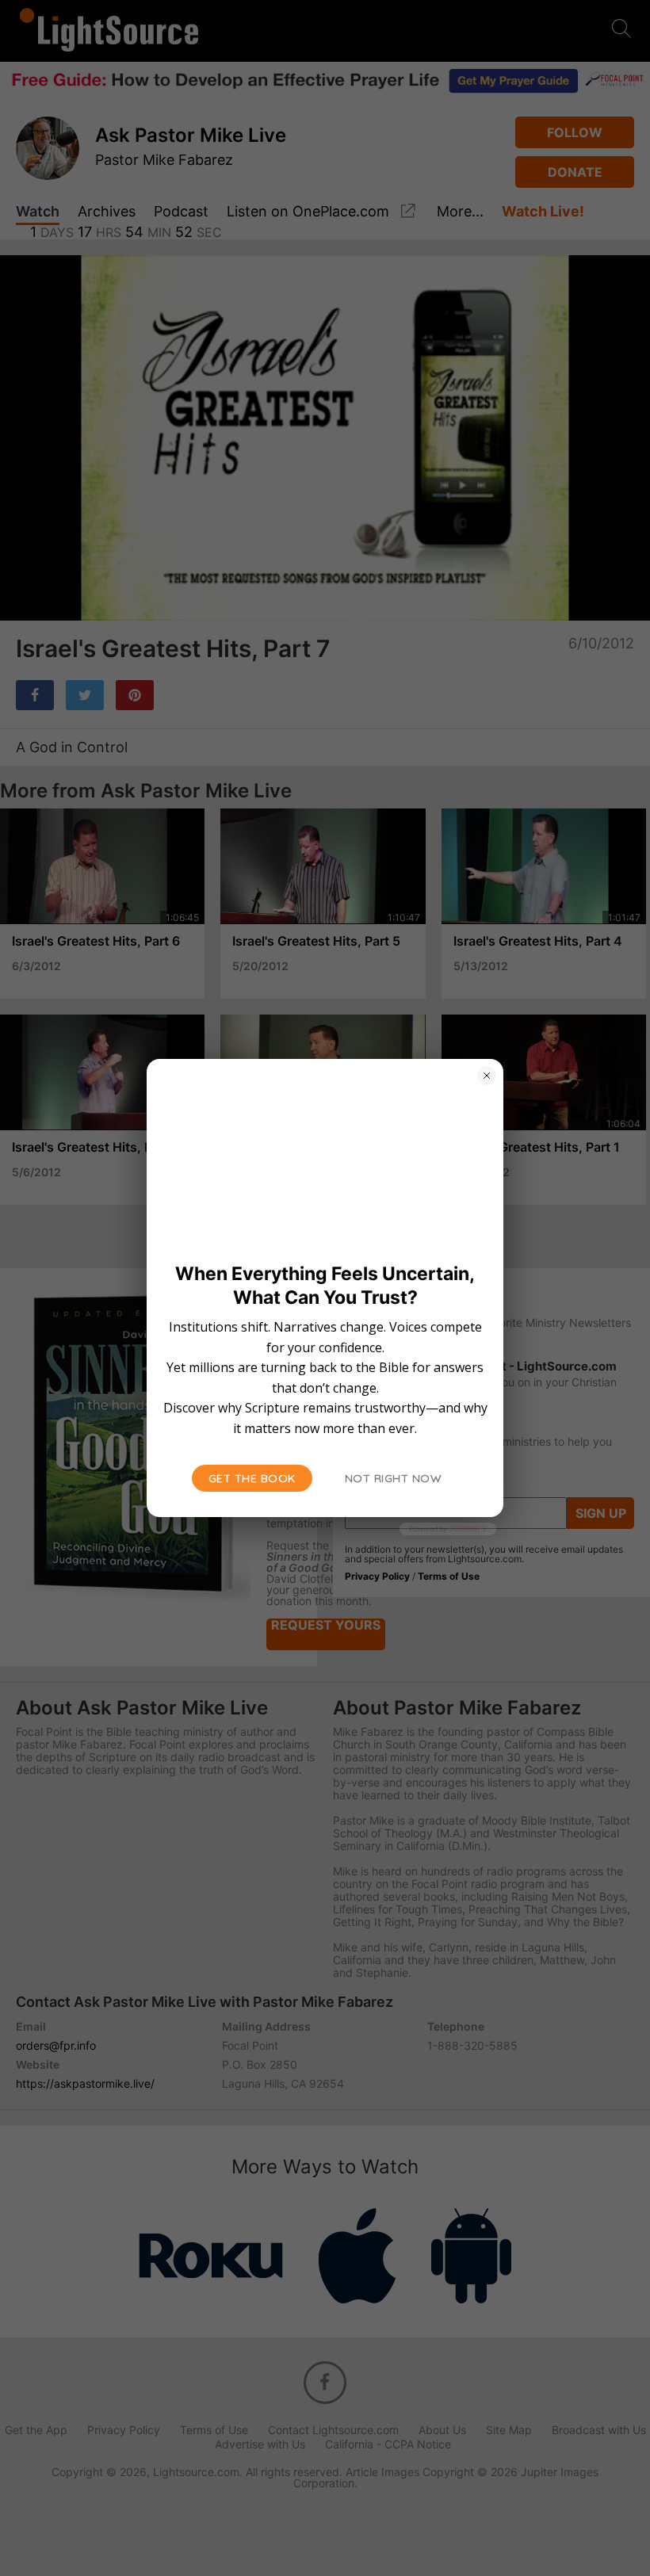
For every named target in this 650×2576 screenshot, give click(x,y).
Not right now (394, 1478)
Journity (468, 1529)
